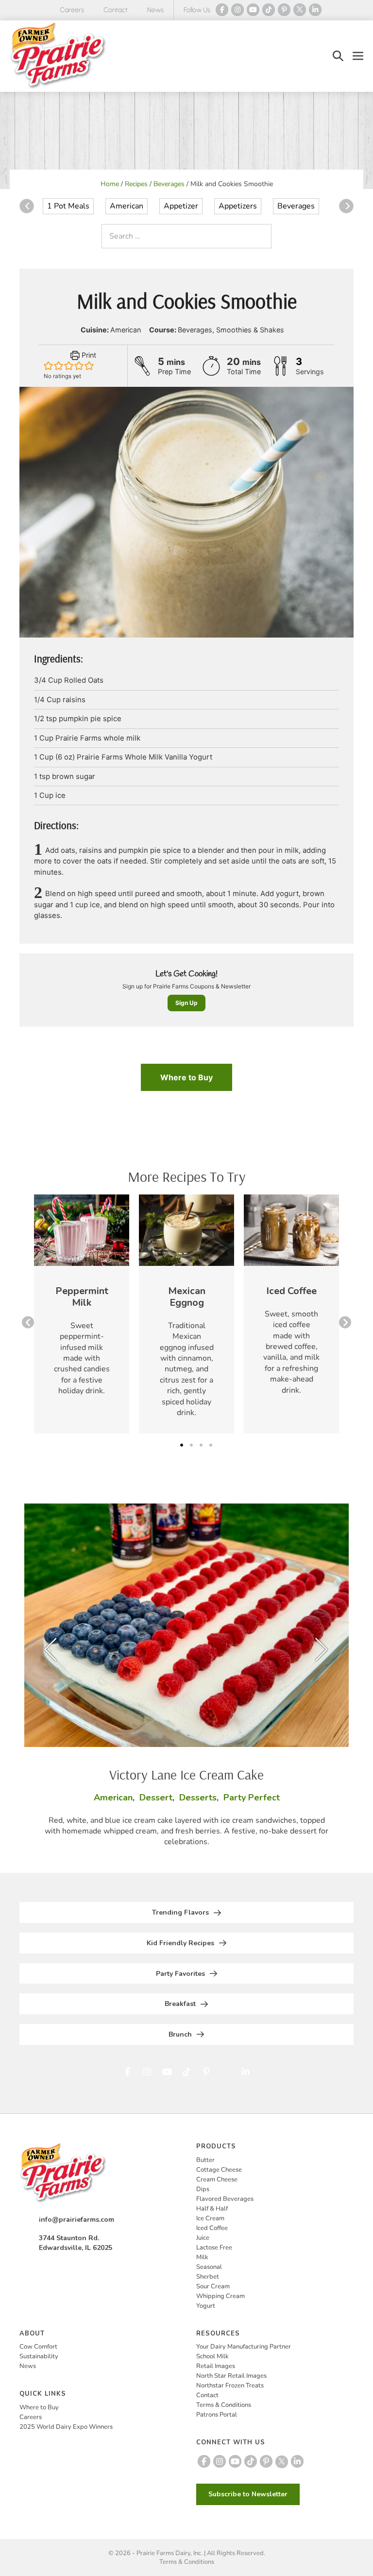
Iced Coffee (212, 2228)
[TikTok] (269, 10)
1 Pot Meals (68, 206)
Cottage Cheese (219, 2170)
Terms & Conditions (224, 2405)
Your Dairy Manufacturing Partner (244, 2347)
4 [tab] (211, 1445)
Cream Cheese (217, 2179)
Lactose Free (214, 2248)
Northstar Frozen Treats (230, 2386)
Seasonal (209, 2267)
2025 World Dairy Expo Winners (66, 2427)
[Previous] (27, 206)
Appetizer (181, 206)
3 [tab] (201, 1445)
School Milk (212, 2356)
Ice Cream (210, 2218)
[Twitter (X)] (300, 10)
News (155, 10)
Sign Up (186, 1003)
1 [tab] (182, 1445)
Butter (205, 2160)
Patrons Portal (217, 2415)
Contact (116, 10)
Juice (203, 2238)
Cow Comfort (38, 2347)
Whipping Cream (220, 2296)
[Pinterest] (284, 10)
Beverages (169, 184)
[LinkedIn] (315, 10)
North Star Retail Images (231, 2376)
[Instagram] (237, 10)
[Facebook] (222, 10)
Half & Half (212, 2209)
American (127, 206)
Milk (202, 2257)
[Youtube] (253, 10)
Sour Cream (213, 2286)
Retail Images (216, 2366)
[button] (338, 56)
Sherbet (208, 2277)
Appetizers (238, 206)
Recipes (136, 184)
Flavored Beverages (225, 2199)
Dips (203, 2189)
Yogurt (206, 2306)
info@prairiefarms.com (76, 2220)
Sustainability (39, 2356)
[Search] (262, 236)
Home (110, 184)
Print (88, 355)
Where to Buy (186, 1077)
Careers (72, 10)
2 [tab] (191, 1445)
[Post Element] (82, 1314)
